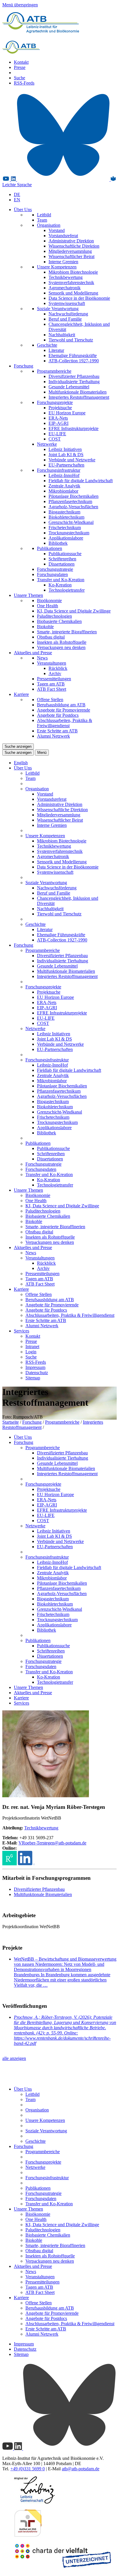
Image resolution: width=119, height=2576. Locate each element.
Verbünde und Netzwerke (72, 460)
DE (17, 194)
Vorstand (57, 230)
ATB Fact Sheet (52, 689)
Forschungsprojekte (55, 402)
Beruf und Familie (65, 319)
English (21, 763)
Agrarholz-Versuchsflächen (73, 507)
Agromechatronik (65, 288)
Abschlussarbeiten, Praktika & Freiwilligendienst (65, 723)
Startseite (11, 1422)
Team (42, 220)
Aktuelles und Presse (33, 653)
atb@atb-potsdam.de (81, 2469)
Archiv (55, 673)
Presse (20, 67)
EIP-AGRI (58, 423)
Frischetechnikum (65, 528)
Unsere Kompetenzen (57, 267)
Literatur (56, 350)
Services (22, 1331)
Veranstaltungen (52, 663)
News (42, 658)
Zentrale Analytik (64, 486)
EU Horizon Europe (67, 413)
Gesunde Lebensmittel (69, 387)
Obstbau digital (51, 637)
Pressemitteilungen (54, 679)
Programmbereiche (54, 371)
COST (55, 439)
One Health (48, 606)
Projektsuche (60, 408)
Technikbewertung (66, 277)
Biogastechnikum (64, 512)
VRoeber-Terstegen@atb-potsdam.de (52, 1843)
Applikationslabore (66, 538)
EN (17, 200)
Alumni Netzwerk (53, 736)
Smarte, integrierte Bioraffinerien (67, 632)
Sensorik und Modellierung (73, 293)
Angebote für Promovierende (64, 710)
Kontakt (21, 62)
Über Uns (23, 210)
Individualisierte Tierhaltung (74, 382)
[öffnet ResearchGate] (10, 1864)
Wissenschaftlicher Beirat (71, 256)
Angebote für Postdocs (58, 715)
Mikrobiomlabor (63, 491)
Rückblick (58, 668)
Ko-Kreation (60, 585)
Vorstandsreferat (63, 236)
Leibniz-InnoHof (64, 475)
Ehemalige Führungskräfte (73, 355)
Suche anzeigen (18, 746)
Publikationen (50, 548)
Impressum (35, 1367)
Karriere (21, 694)
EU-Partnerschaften (66, 465)
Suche (19, 78)
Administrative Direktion (71, 241)
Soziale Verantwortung (58, 309)
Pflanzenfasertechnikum (70, 501)
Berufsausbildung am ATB (61, 705)
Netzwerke (47, 444)
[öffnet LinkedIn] (26, 1864)
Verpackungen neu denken (61, 647)
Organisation (49, 225)
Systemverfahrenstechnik (71, 283)
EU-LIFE (57, 434)
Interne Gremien (63, 262)
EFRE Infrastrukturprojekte (74, 428)
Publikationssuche (65, 554)
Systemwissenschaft (67, 303)
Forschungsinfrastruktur (59, 470)
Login (31, 1352)
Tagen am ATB (51, 684)
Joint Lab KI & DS (66, 455)
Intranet (32, 1346)
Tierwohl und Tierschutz (71, 340)
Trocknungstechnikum (69, 533)
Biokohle (45, 627)
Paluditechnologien (54, 616)
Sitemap (33, 1378)
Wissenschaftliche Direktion (74, 246)
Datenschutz (37, 1373)
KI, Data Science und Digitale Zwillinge (74, 611)
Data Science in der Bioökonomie (79, 298)
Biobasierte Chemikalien (59, 621)
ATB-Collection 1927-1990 (74, 361)
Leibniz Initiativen (65, 449)
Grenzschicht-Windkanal (71, 522)
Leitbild (44, 215)
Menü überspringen (20, 5)
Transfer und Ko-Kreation (61, 580)
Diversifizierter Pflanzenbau (74, 376)
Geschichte (47, 345)
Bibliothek (58, 543)
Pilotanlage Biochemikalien (74, 496)
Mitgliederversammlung (70, 251)
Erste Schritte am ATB (57, 731)
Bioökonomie (49, 600)
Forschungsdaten (52, 574)
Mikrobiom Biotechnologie (73, 272)
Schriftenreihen (62, 559)
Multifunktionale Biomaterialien (78, 392)
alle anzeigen (14, 2058)
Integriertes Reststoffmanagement (79, 397)
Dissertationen (62, 564)
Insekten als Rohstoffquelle (62, 642)
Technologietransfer (67, 590)
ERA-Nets (58, 418)
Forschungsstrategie (55, 569)
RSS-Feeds (24, 83)
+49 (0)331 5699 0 (28, 2469)
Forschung (24, 366)
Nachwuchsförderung (68, 314)
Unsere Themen (28, 595)
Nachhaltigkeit (62, 335)
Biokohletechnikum (66, 517)
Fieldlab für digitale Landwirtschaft (81, 481)
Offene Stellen (50, 700)
